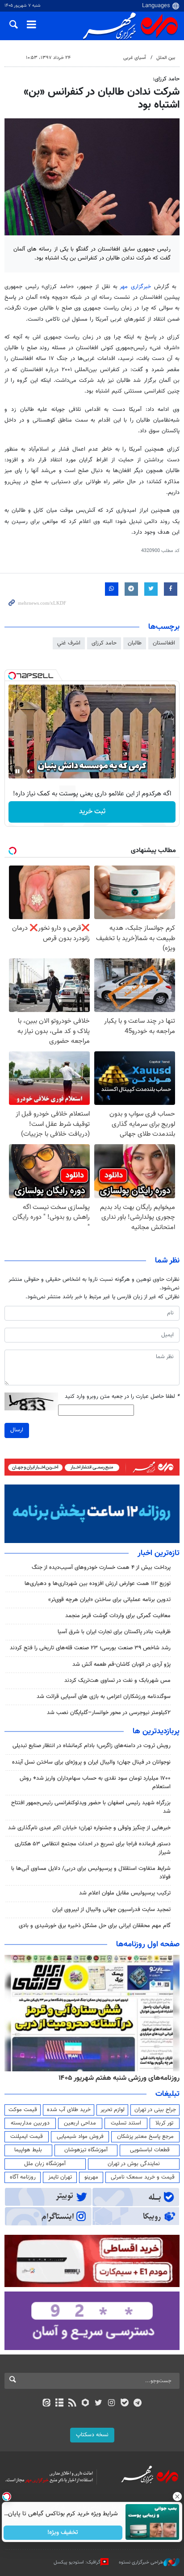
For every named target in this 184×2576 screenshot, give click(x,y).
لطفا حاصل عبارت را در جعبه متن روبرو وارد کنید (122, 1397)
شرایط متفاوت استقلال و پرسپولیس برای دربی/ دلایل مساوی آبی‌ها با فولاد (91, 1873)
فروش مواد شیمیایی (80, 2137)
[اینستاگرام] (111, 2404)
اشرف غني (69, 643)
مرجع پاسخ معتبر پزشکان (145, 2137)
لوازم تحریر (113, 2110)
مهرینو (91, 2177)
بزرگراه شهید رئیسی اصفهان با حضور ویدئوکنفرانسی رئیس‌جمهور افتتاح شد (91, 1807)
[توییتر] (98, 2404)
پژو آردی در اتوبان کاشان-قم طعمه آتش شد (121, 1664)
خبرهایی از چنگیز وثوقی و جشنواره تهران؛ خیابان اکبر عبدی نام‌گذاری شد (89, 1828)
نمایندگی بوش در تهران (134, 2164)
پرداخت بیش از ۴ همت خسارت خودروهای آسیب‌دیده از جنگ (101, 1568)
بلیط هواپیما (28, 2150)
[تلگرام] (138, 2404)
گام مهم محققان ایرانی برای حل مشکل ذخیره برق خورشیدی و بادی (95, 1926)
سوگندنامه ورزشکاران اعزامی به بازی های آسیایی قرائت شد (104, 1697)
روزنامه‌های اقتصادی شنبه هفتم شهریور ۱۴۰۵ (116, 2078)
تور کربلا (164, 2123)
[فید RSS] (73, 2404)
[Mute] (30, 771)
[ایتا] (46, 2404)
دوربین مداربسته (30, 2123)
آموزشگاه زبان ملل (45, 2164)
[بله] (124, 2404)
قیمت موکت (23, 2110)
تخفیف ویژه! (63, 2533)
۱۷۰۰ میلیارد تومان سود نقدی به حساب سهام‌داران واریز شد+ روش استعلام (95, 1783)
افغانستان (164, 643)
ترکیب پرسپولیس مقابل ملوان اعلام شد (125, 1893)
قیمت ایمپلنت (27, 2137)
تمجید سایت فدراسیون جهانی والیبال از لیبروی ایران (111, 1910)
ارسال (17, 1430)
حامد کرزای (104, 643)
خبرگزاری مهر (135, 287)
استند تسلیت (126, 2123)
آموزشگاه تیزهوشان (86, 2150)
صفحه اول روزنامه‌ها (148, 1945)
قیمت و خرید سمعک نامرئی (143, 2177)
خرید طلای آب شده (69, 2110)
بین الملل (166, 58)
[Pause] (17, 771)
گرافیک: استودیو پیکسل (77, 2562)
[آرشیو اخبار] (59, 2404)
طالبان (135, 643)
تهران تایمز (60, 2177)
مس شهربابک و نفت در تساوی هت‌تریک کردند (117, 1681)
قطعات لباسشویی (150, 2150)
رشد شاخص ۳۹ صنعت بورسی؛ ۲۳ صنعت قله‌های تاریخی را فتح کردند (90, 1648)
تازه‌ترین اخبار (159, 1553)
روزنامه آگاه (23, 2177)
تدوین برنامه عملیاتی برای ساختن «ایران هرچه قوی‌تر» (109, 1600)
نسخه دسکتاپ (92, 2435)
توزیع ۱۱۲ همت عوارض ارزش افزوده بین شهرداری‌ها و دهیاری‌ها (98, 1584)
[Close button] (177, 2497)
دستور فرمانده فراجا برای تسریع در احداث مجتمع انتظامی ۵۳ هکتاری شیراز (93, 1848)
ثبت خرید (92, 812)
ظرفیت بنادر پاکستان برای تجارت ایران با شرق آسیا (114, 1632)
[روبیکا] (86, 2404)
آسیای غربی (135, 58)
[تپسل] (12, 676)
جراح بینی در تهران (155, 2110)
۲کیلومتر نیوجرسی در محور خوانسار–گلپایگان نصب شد (109, 1713)
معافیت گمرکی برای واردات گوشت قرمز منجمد (118, 1616)
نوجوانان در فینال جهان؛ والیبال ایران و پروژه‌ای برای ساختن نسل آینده (91, 1762)
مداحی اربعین (80, 2123)
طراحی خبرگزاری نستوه (141, 2562)
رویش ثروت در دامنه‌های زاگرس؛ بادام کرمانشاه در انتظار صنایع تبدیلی (92, 1746)
